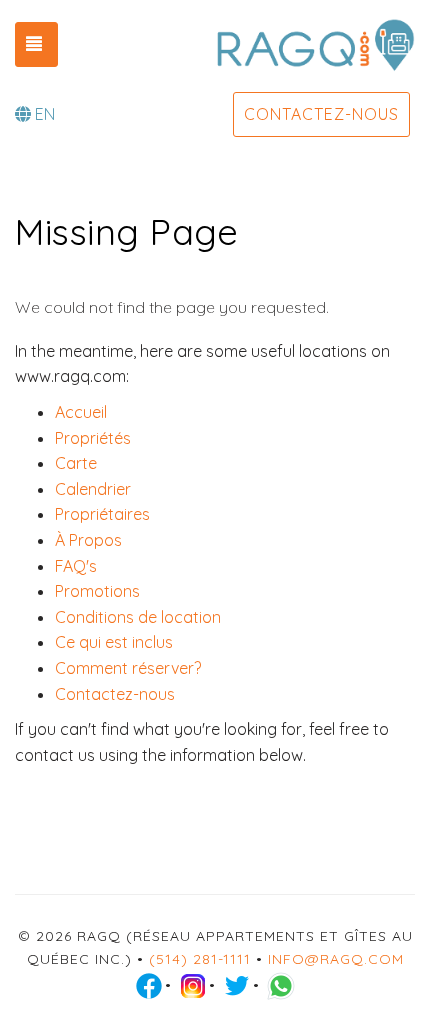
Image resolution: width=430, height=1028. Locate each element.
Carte (76, 463)
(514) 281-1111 (200, 959)
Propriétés (93, 438)
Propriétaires (102, 514)
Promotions (97, 591)
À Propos (88, 540)
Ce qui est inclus (114, 642)
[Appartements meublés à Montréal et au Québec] (315, 45)
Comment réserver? (128, 668)
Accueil (81, 412)
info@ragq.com (336, 959)
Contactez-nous (321, 114)
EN (45, 114)
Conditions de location (138, 617)
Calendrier (93, 489)
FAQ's (76, 566)
